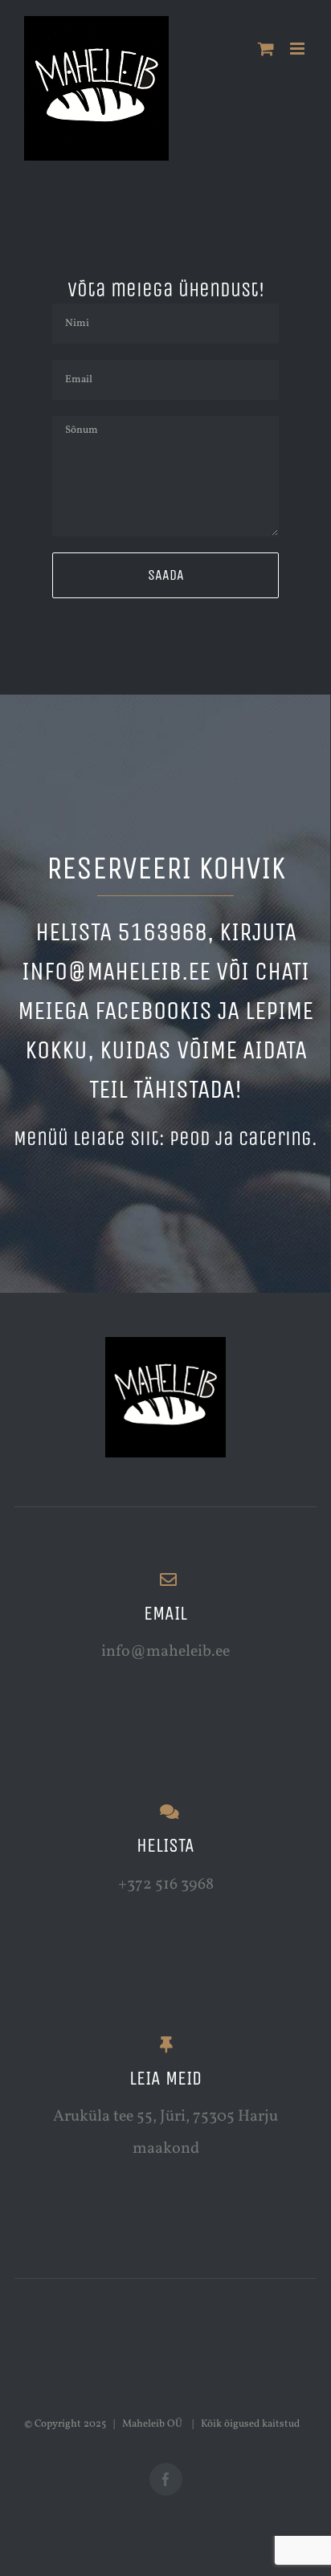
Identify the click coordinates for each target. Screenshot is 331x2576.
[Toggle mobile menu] (298, 49)
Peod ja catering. (243, 1139)
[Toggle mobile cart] (266, 49)
